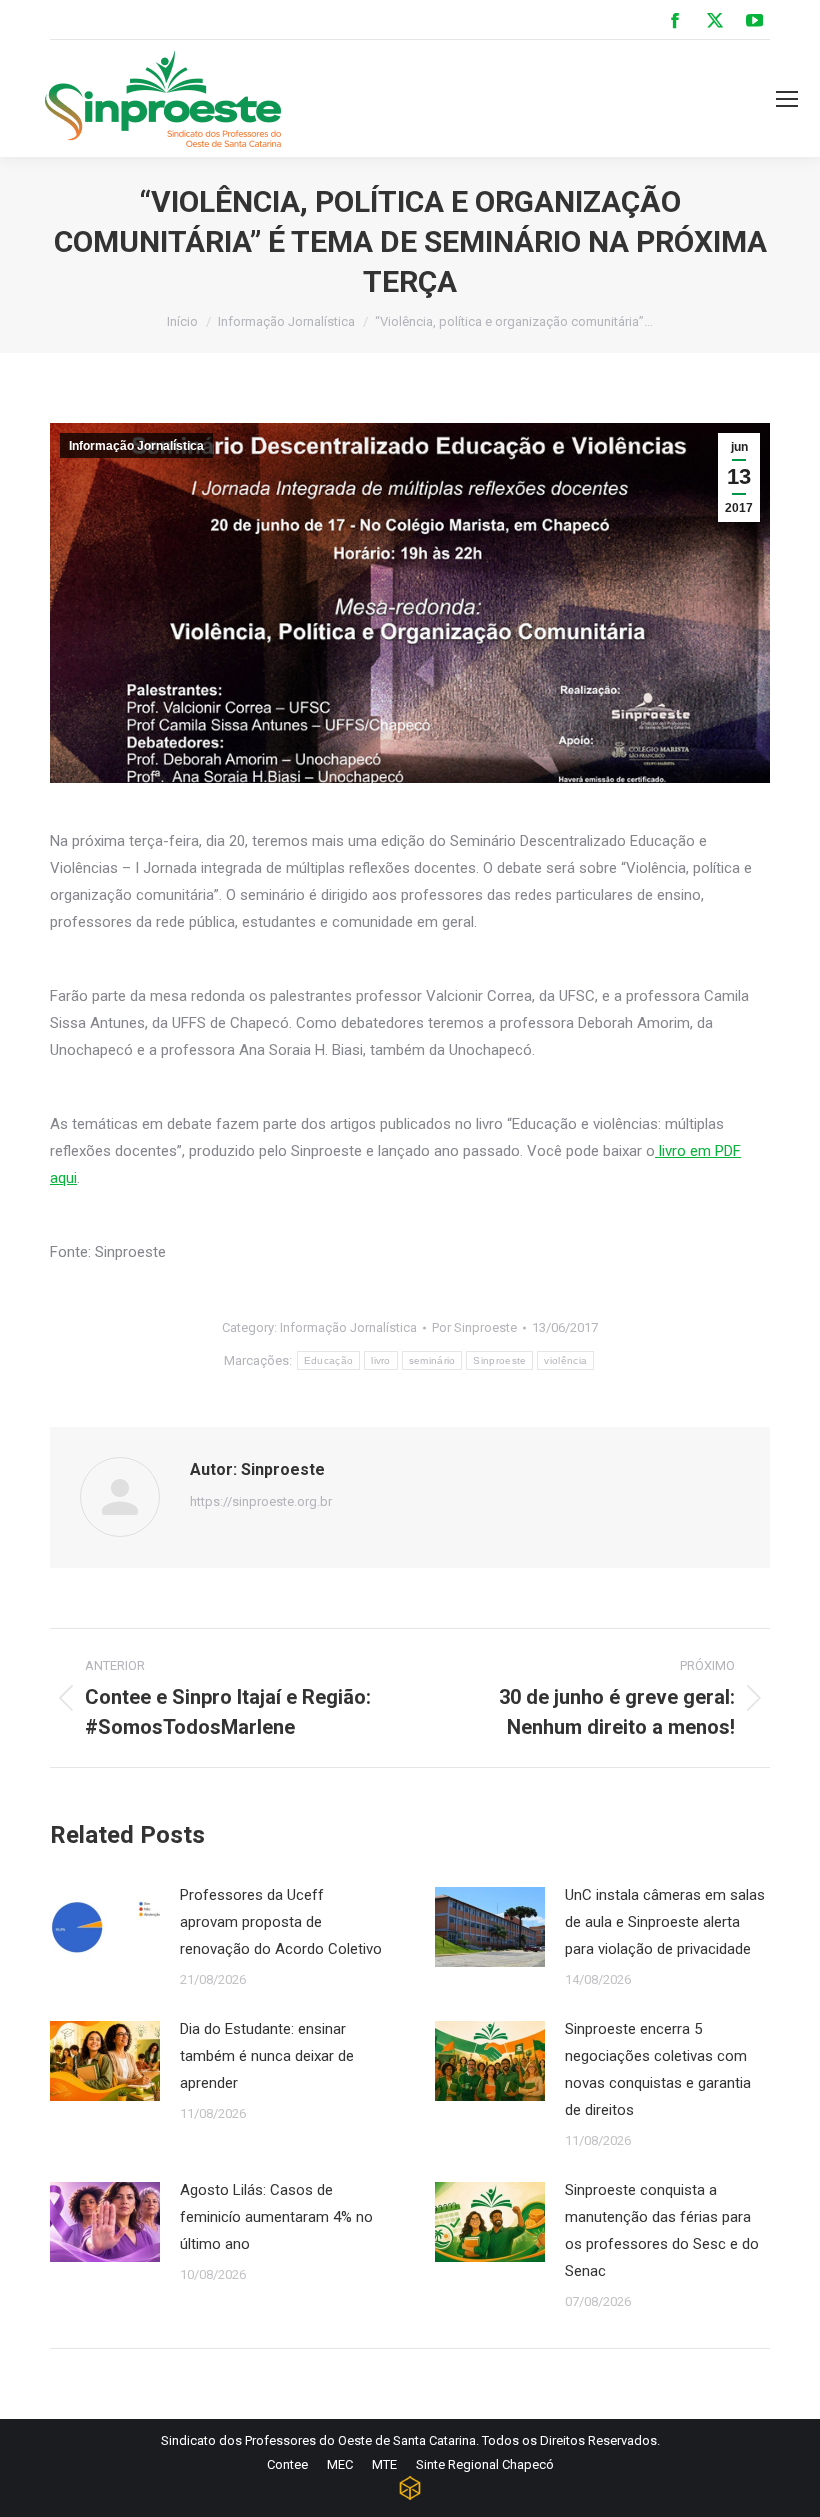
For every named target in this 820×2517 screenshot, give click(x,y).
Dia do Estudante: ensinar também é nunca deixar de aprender (267, 2056)
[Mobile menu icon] (787, 99)
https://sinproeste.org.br (261, 1501)
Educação (328, 1360)
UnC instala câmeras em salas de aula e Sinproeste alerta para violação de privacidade (665, 1922)
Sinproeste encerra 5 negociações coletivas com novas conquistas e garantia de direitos (658, 2069)
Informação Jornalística (136, 446)
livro (381, 1360)
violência (565, 1360)
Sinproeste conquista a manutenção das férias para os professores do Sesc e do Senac (662, 2230)
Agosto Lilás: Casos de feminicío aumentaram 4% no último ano (276, 2217)
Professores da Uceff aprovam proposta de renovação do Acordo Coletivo (281, 1922)
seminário (432, 1360)
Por (474, 1327)
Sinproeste (499, 1360)
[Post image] (105, 1927)
